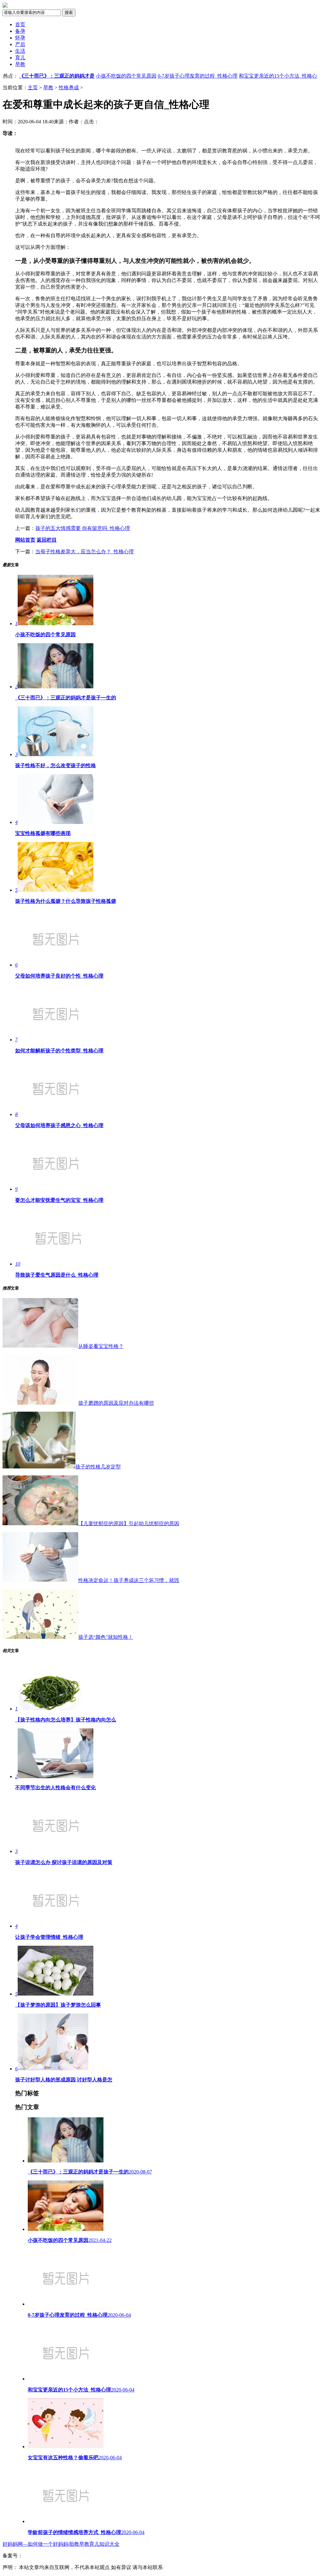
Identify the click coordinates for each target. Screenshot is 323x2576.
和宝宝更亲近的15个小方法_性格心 (278, 76)
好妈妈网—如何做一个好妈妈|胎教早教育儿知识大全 (61, 2544)
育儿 (20, 58)
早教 (20, 64)
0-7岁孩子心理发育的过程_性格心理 (198, 76)
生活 (20, 51)
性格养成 (69, 88)
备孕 (20, 31)
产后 (20, 44)
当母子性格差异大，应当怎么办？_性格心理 (85, 552)
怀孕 (20, 38)
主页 (33, 88)
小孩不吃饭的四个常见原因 (126, 76)
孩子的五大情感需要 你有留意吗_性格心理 (83, 528)
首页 (20, 24)
